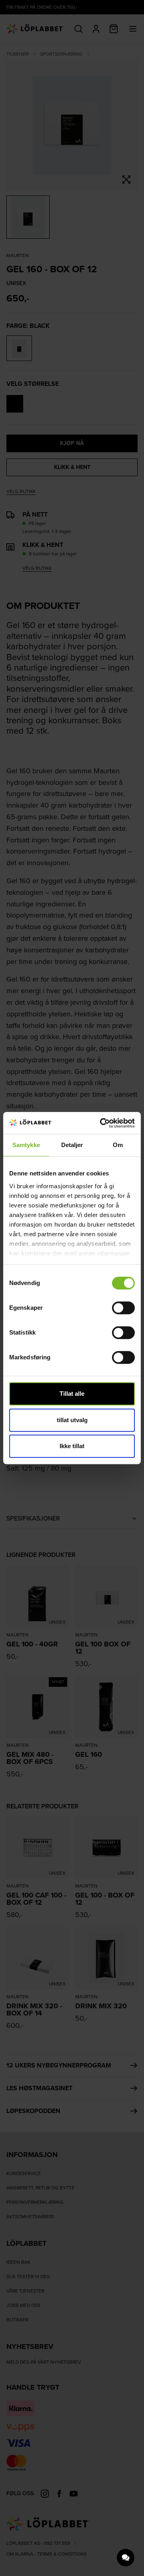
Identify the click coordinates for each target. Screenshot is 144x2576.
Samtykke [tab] (26, 1145)
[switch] (123, 1308)
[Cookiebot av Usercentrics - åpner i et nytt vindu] (102, 1123)
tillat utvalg (72, 1420)
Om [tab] (118, 1145)
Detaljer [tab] (72, 1145)
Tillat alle (72, 1394)
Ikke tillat (72, 1446)
